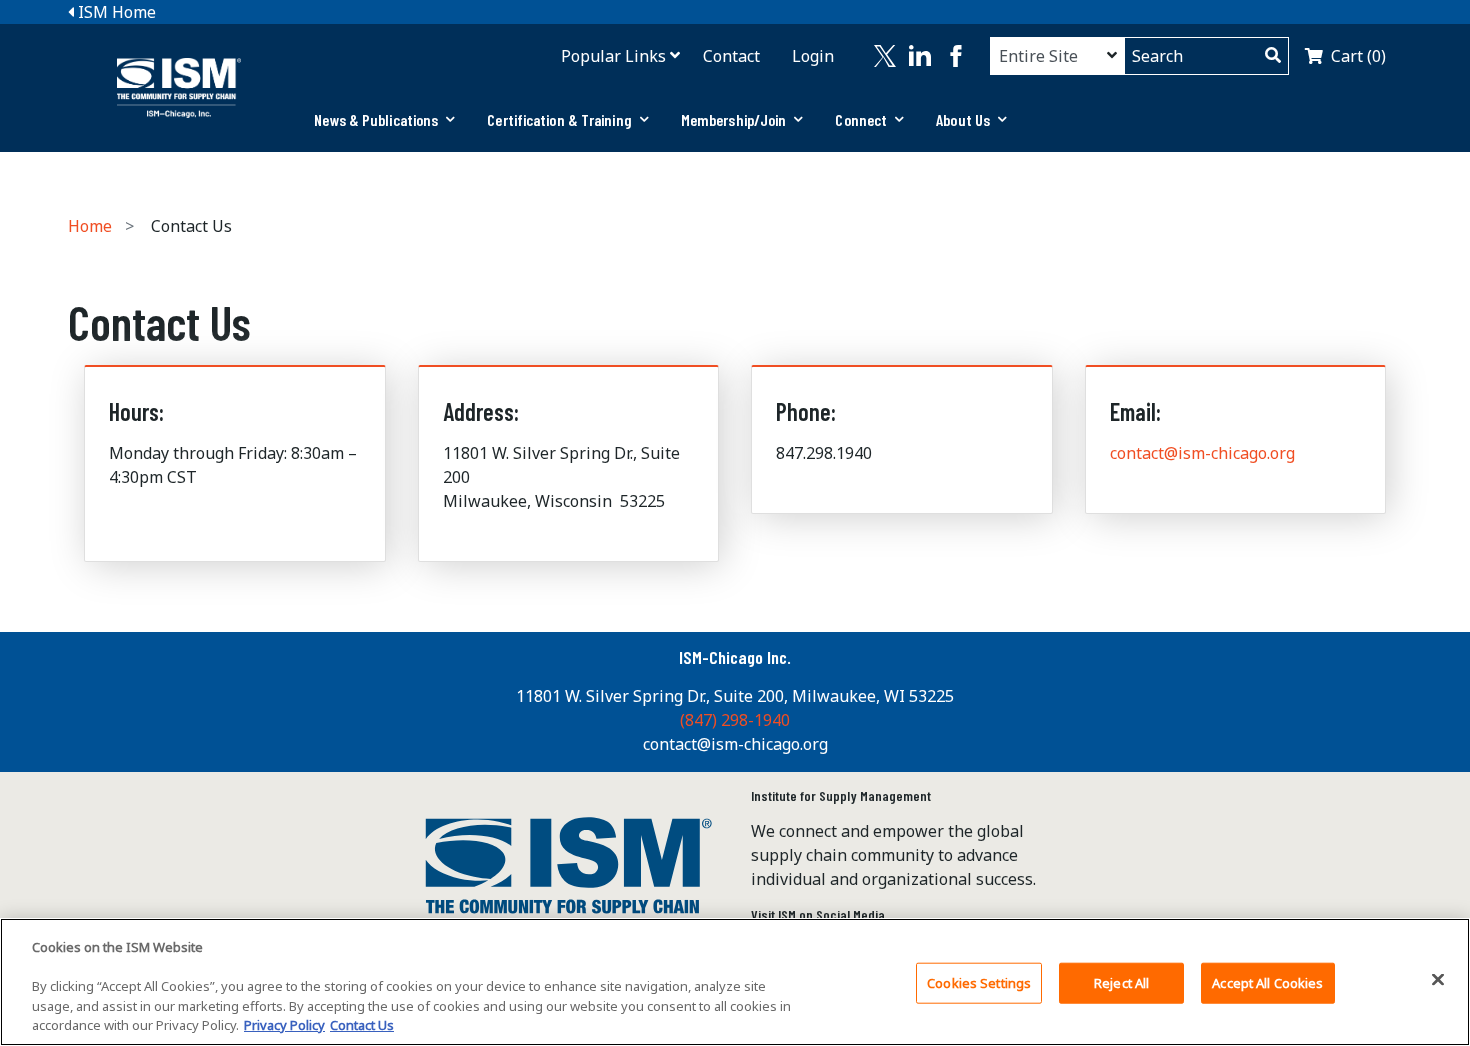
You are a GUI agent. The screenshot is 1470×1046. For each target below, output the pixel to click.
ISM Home (115, 12)
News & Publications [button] (376, 119)
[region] (735, 982)
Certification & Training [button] (559, 119)
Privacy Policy (284, 1025)
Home (90, 226)
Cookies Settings (979, 983)
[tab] (384, 120)
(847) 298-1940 (735, 720)
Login (813, 56)
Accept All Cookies (1267, 983)
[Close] (1438, 980)
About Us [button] (963, 119)
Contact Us (362, 1025)
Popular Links (613, 56)
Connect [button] (861, 119)
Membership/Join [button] (734, 119)
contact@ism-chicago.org (1202, 453)
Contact (731, 56)
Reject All (1121, 983)
